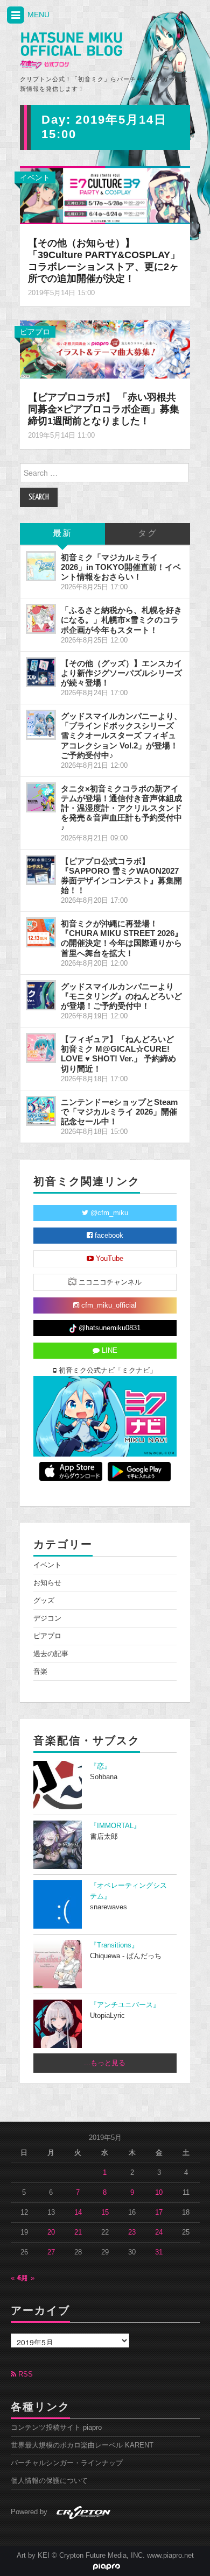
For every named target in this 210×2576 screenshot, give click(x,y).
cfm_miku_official (108, 1305)
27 (51, 2252)
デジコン (47, 1618)
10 (159, 2193)
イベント (35, 177)
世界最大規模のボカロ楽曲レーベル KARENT (82, 2445)
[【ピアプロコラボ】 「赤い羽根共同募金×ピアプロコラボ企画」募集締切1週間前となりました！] (105, 349)
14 (78, 2213)
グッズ (44, 1601)
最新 (62, 534)
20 (51, 2232)
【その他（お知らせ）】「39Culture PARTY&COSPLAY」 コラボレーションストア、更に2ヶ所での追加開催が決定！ (104, 261)
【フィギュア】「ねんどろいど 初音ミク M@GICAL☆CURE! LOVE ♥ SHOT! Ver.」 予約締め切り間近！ (118, 1054)
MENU (37, 15)
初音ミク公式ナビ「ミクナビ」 (107, 1371)
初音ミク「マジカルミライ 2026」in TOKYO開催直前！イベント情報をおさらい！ (121, 567)
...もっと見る (105, 2063)
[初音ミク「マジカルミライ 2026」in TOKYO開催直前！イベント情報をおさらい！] (41, 566)
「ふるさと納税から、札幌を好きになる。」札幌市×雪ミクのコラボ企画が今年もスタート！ (121, 620)
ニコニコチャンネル (109, 1282)
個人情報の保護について (49, 2481)
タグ (148, 534)
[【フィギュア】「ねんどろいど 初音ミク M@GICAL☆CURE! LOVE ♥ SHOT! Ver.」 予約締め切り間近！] (41, 1048)
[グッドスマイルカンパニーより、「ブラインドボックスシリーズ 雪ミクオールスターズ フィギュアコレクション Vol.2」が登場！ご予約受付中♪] (41, 725)
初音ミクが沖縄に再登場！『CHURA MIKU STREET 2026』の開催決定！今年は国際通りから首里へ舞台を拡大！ (122, 938)
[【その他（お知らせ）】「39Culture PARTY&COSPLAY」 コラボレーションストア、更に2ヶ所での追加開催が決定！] (105, 195)
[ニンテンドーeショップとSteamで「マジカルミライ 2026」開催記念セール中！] (41, 1111)
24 (159, 2232)
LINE (108, 1351)
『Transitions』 (114, 1945)
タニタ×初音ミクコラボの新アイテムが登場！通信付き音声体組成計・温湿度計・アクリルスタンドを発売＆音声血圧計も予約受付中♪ (121, 808)
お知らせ (47, 1583)
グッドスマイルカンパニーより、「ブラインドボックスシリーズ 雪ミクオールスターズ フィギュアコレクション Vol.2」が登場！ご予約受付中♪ (121, 736)
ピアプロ (35, 332)
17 (159, 2213)
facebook (108, 1236)
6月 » (26, 2278)
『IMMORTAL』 (115, 1826)
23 (132, 2232)
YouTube (108, 1259)
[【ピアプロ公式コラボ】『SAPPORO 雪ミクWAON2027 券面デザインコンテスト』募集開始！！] (41, 870)
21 (78, 2232)
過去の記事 (51, 1654)
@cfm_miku (108, 1213)
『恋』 (100, 1766)
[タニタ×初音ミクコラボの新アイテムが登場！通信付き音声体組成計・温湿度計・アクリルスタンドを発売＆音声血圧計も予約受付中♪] (41, 797)
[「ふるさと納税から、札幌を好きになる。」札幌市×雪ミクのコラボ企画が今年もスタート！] (41, 619)
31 (159, 2252)
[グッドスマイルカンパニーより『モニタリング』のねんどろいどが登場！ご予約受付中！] (41, 995)
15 (105, 2213)
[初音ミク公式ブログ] (71, 51)
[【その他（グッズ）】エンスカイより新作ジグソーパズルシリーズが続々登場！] (41, 672)
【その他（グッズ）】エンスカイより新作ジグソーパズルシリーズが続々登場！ (121, 673)
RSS (24, 2374)
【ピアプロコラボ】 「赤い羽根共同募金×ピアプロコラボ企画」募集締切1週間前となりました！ (104, 409)
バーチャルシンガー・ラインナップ (67, 2463)
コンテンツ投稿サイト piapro (56, 2428)
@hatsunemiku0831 (108, 1328)
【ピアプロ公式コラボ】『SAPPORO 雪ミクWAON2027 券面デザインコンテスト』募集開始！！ (121, 876)
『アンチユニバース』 (125, 2005)
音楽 (40, 1672)
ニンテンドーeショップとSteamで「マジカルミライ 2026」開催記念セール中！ (119, 1112)
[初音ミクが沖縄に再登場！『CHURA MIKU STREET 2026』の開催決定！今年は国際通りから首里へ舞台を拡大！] (41, 932)
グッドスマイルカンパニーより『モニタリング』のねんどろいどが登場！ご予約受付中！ (121, 996)
